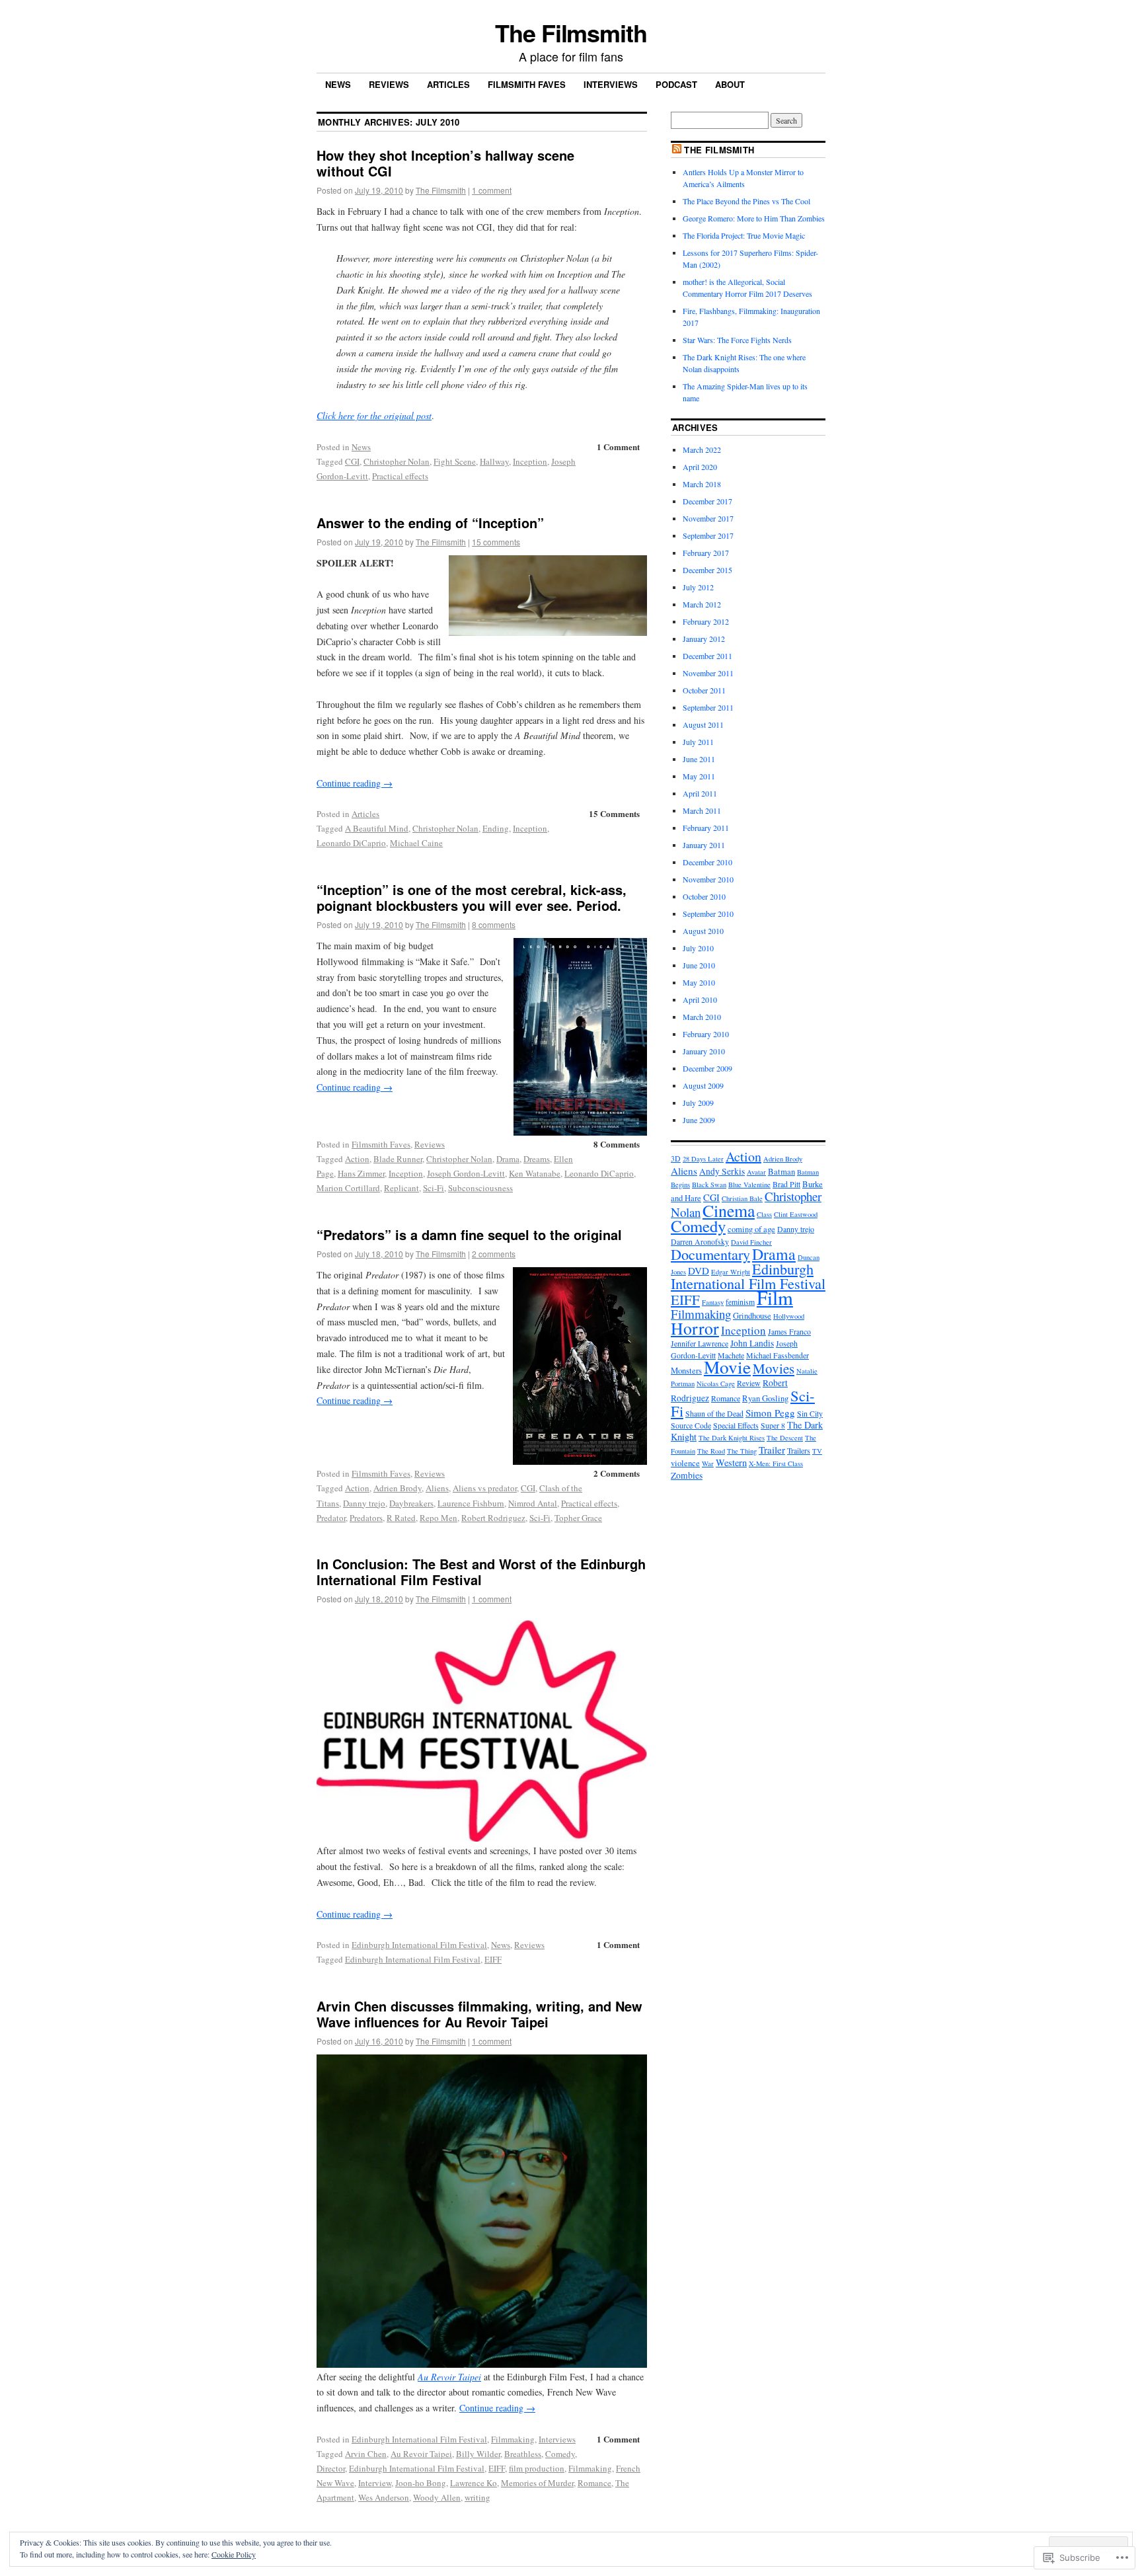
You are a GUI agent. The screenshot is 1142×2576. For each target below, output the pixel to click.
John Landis (752, 1343)
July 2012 (698, 587)
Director (331, 2468)
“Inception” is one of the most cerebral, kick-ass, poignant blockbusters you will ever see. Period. (472, 897)
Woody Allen (437, 2497)
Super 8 (773, 1425)
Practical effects (400, 476)
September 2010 (708, 914)
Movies (774, 1368)
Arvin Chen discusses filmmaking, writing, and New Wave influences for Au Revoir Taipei (479, 2014)
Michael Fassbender (778, 1355)
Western (731, 1463)
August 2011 (703, 724)
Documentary (710, 1254)
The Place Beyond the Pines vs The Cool (746, 201)
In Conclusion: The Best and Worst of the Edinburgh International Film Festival (481, 1572)
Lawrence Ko (474, 2483)
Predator (331, 1518)
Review (749, 1383)
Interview (375, 2483)
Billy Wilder (478, 2454)
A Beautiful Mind (377, 828)
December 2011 (707, 656)
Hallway (494, 461)
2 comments (494, 1254)
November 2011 (708, 673)
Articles (448, 84)
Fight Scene (455, 461)
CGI (352, 461)
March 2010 (702, 1017)
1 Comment (618, 447)
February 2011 (706, 828)
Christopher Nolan (397, 461)
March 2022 (702, 449)
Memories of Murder (537, 2483)
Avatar (756, 1172)
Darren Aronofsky (700, 1241)
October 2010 (704, 896)
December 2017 (707, 501)
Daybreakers (411, 1503)
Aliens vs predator (485, 1488)
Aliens (437, 1488)
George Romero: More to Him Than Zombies (754, 218)
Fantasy (713, 1302)
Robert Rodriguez (493, 1518)
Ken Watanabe (535, 1173)
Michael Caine (416, 843)
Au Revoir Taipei (421, 2454)
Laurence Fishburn (471, 1503)
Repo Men (438, 1518)
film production (537, 2468)
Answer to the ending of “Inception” (430, 523)
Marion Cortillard (348, 1188)
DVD (699, 1270)
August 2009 (703, 1085)
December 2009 (707, 1068)
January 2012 (704, 639)
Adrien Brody (398, 1488)
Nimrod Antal (533, 1503)
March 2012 (702, 604)
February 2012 (706, 621)
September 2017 (708, 535)
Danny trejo (364, 1503)
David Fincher (751, 1242)
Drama (508, 1159)
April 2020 (700, 467)
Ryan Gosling (765, 1398)
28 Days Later (703, 1159)
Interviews (611, 84)
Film (775, 1297)
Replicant (401, 1188)
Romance (594, 2483)
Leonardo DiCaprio (351, 843)
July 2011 (698, 742)
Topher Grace (578, 1518)
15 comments (496, 542)
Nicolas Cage (716, 1384)
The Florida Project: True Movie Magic (744, 235)
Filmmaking (513, 2439)
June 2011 (699, 759)
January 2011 (704, 845)
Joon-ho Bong (421, 2483)
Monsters (686, 1371)
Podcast (676, 84)
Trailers (799, 1450)
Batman (781, 1172)
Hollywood (789, 1316)
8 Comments (617, 1144)
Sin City (810, 1413)
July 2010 (698, 948)
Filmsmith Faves (527, 84)
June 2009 (699, 1120)
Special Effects (736, 1425)
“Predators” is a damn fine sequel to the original (469, 1234)
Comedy (560, 2454)
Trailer (772, 1450)
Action (357, 1159)
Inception (530, 461)
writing (477, 2497)
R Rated (401, 1518)
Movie (727, 1367)
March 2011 (702, 810)
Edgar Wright (731, 1272)
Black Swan (709, 1185)
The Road (711, 1451)
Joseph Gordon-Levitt (466, 1173)
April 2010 (700, 999)
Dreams (537, 1159)
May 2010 (699, 982)
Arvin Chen (366, 2454)
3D (676, 1158)
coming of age (751, 1229)
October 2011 (704, 690)
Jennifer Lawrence (700, 1343)
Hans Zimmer (361, 1173)
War (708, 1464)
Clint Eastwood (796, 1214)
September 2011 (708, 707)
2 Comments (617, 1473)
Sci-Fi (434, 1188)
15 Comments (614, 813)
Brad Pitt (786, 1184)
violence (685, 1463)
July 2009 (698, 1103)
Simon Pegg (770, 1413)
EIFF (493, 1959)
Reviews (389, 84)
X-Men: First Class (776, 1464)
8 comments (494, 924)
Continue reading (355, 783)
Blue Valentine (749, 1185)
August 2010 (703, 931)
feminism (740, 1302)
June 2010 (699, 965)
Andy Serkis (722, 1171)
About (730, 84)
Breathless (523, 2454)
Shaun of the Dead (714, 1413)
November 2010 (708, 879)
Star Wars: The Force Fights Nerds (737, 340)
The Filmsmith (571, 32)
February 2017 (706, 553)
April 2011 (700, 793)
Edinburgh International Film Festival (419, 1945)
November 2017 (708, 518)
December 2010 (707, 862)
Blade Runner (398, 1159)
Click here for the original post (374, 415)
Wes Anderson (384, 2497)
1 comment (492, 190)
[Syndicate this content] (677, 150)
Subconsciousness (480, 1188)
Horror (695, 1328)
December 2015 (707, 570)
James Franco (789, 1331)
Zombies (687, 1475)
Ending (496, 828)
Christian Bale (742, 1198)
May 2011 (699, 776)
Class (764, 1214)
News (338, 84)
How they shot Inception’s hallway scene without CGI (445, 163)
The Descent (785, 1438)
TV (817, 1451)
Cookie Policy (234, 2554)
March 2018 (702, 484)
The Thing (742, 1451)
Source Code (691, 1425)
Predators (366, 1518)
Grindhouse (752, 1316)
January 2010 (704, 1051)
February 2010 (706, 1034)
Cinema (729, 1210)
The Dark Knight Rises (732, 1438)
